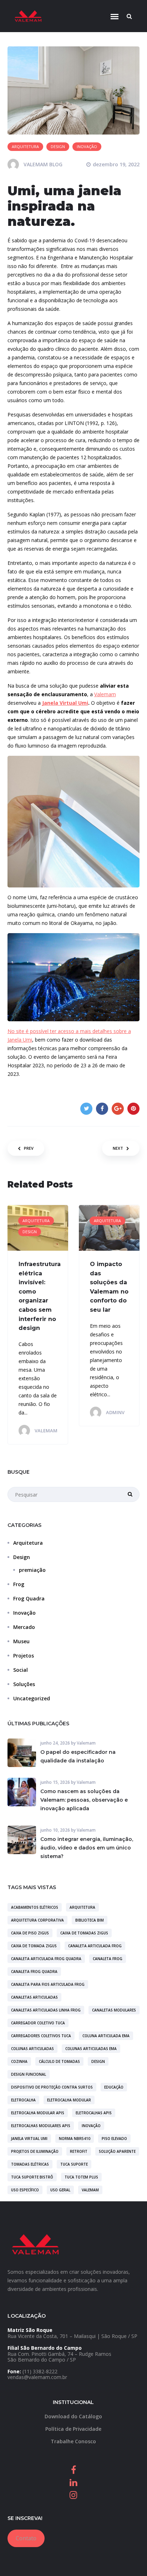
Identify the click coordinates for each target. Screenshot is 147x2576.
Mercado (24, 1627)
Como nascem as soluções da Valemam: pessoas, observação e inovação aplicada (84, 1800)
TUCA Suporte (74, 2164)
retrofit (79, 2151)
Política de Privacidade (73, 2429)
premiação (32, 1570)
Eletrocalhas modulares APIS (41, 2126)
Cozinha (19, 2061)
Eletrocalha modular (69, 2100)
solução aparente (117, 2151)
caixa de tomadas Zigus (84, 1933)
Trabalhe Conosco (73, 2441)
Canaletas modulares (114, 2010)
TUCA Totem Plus (81, 2177)
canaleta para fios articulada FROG (48, 1984)
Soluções (24, 1684)
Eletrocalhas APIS (94, 2113)
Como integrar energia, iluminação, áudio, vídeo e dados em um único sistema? (87, 1848)
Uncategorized (32, 1698)
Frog (19, 1584)
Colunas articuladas (32, 2049)
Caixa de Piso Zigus (30, 1933)
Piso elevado (114, 2139)
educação (114, 2087)
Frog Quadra (29, 1598)
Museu (21, 1641)
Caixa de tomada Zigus (34, 1946)
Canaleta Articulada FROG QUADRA (46, 1959)
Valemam (105, 694)
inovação (91, 2126)
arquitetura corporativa (37, 1920)
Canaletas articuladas (34, 1997)
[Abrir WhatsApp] (129, 2558)
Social (21, 1670)
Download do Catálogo (73, 2416)
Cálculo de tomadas (59, 2061)
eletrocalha (23, 2100)
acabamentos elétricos (35, 1907)
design (98, 2061)
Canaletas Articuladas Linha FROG (46, 2010)
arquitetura (82, 1907)
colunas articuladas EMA (91, 2049)
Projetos (24, 1656)
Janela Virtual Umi (65, 703)
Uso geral (60, 2190)
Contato (26, 2538)
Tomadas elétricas (30, 2164)
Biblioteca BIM (90, 1920)
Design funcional (29, 2074)
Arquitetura (28, 1543)
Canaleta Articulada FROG (95, 1946)
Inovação (24, 1613)
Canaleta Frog (108, 1959)
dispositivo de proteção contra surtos (52, 2087)
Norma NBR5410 (75, 2139)
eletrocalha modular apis (38, 2113)
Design (22, 1557)
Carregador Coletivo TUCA (38, 2023)
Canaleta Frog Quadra (34, 1972)
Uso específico (25, 2190)
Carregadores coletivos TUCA (41, 2036)
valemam (90, 2190)
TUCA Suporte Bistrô (32, 2177)
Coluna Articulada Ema (106, 2036)
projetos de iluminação (35, 2151)
